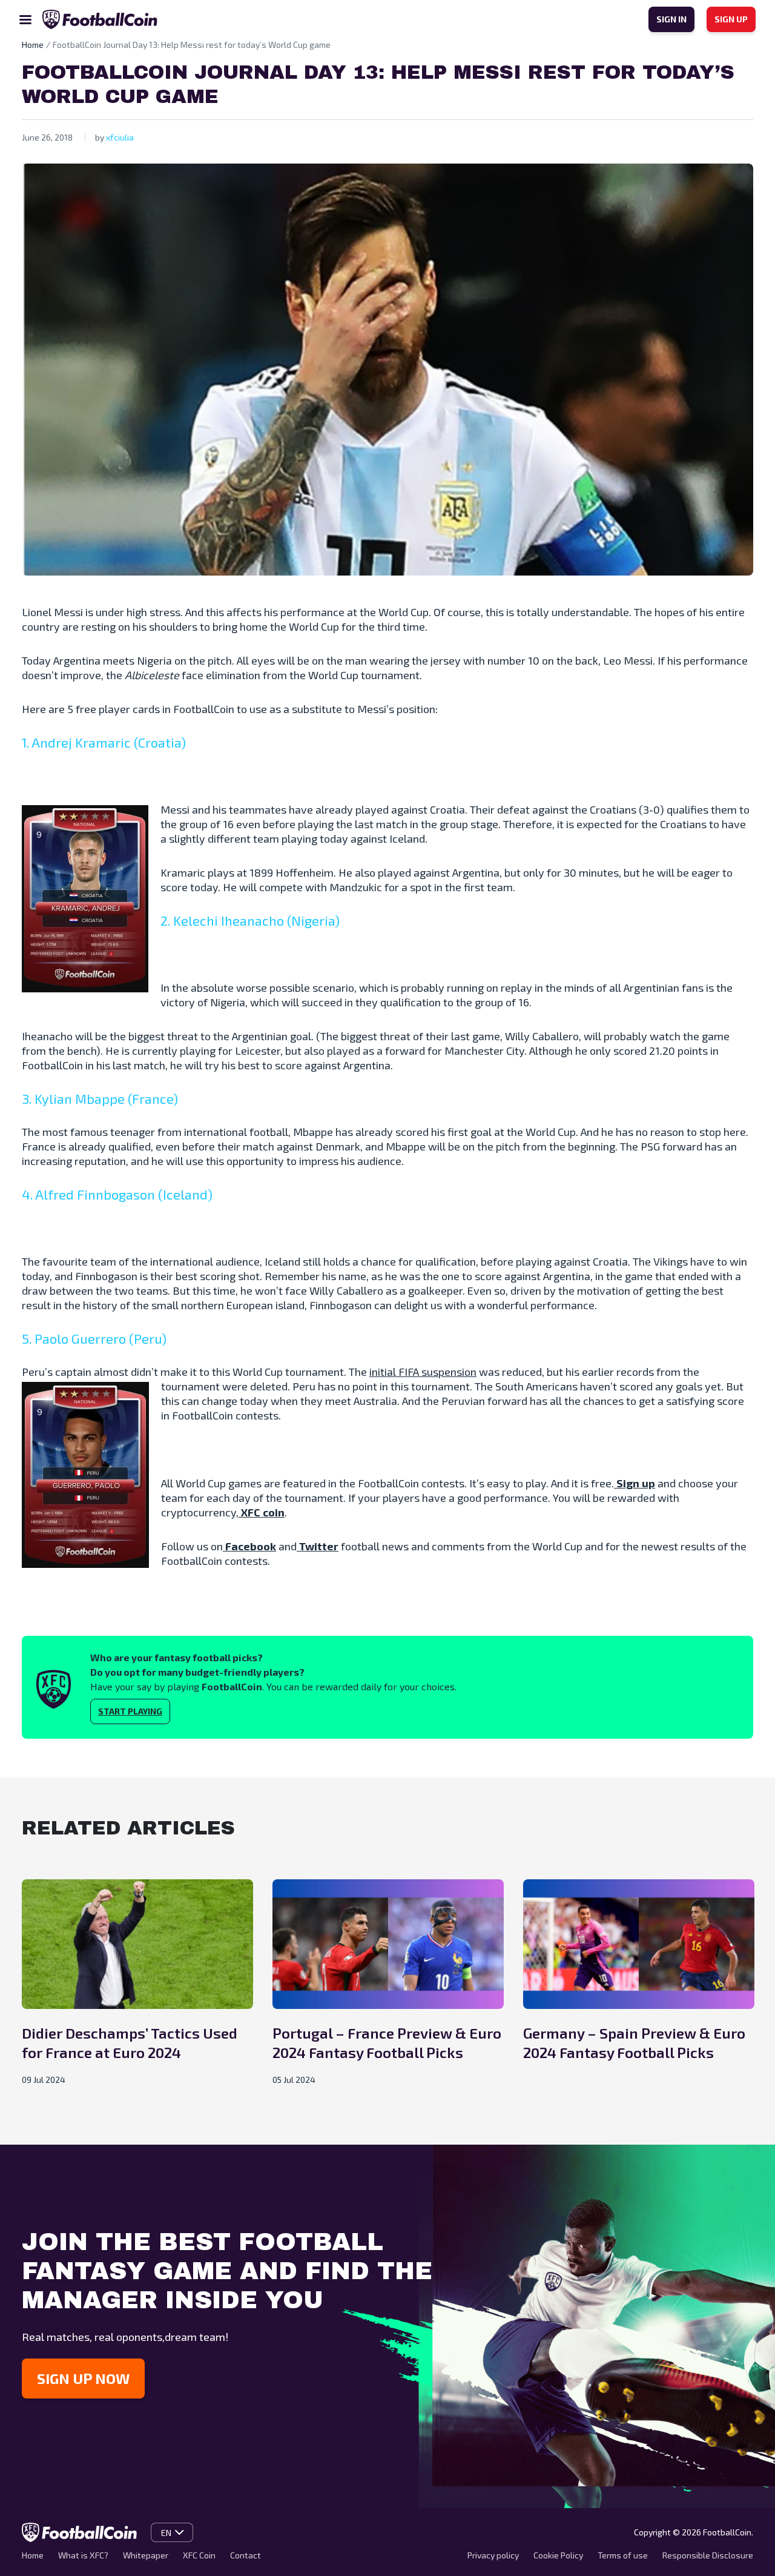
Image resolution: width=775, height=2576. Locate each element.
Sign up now (83, 2378)
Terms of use (623, 2555)
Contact (246, 2555)
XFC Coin (199, 2555)
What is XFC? (83, 2555)
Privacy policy (493, 2555)
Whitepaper (146, 2555)
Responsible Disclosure (708, 2555)
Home (33, 2555)
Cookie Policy (558, 2555)
